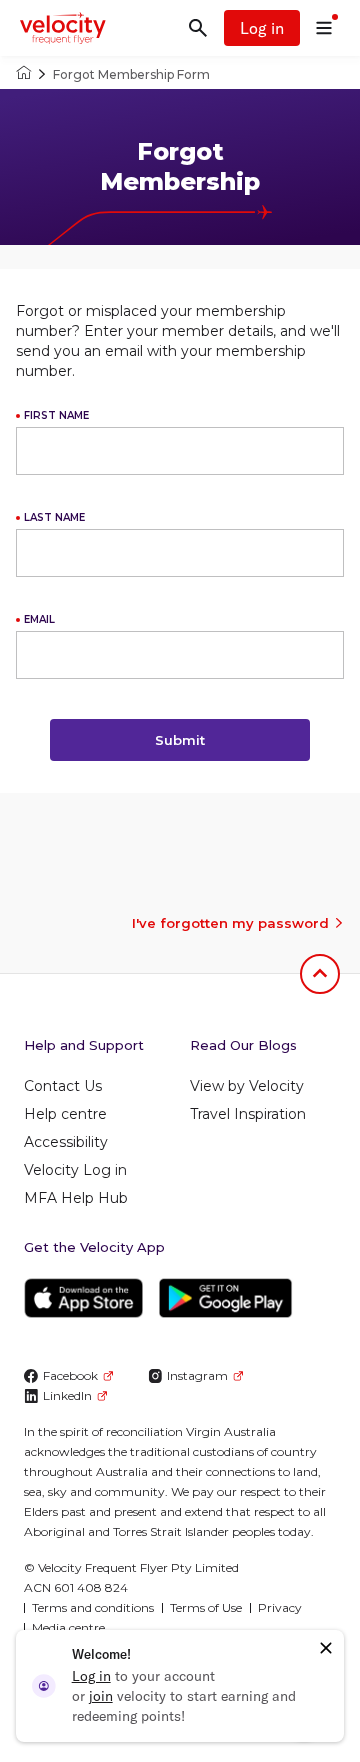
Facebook (70, 1375)
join (101, 1696)
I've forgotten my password (230, 923)
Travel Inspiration (248, 1114)
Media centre (68, 1627)
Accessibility (66, 1142)
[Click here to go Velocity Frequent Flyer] (23, 74)
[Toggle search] (198, 28)
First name (56, 415)
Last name (54, 517)
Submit (180, 740)
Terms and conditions (93, 1607)
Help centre (65, 1114)
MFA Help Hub (76, 1198)
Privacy (280, 1607)
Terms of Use (206, 1607)
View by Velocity (247, 1086)
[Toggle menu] (324, 28)
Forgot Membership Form (131, 74)
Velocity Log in (75, 1170)
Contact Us (63, 1086)
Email (39, 619)
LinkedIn (67, 1395)
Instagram (197, 1375)
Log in (262, 28)
